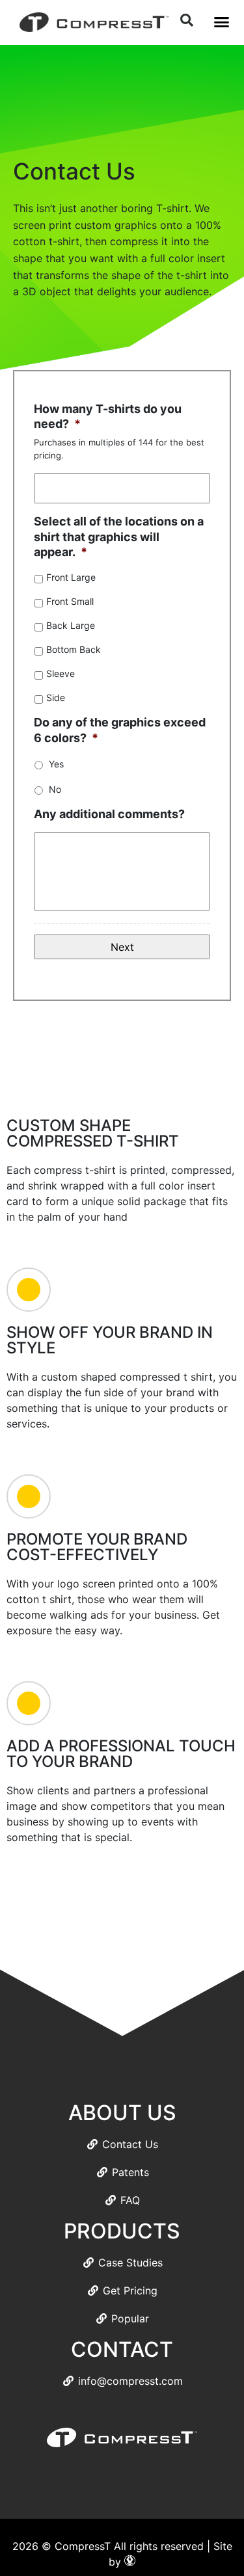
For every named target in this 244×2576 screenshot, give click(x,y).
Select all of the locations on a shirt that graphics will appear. (119, 537)
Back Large (71, 625)
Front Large (71, 577)
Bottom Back (74, 649)
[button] (221, 22)
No (55, 789)
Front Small (70, 601)
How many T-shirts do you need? (108, 416)
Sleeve (61, 673)
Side (56, 697)
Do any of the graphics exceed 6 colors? (120, 730)
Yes (56, 764)
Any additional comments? (109, 814)
